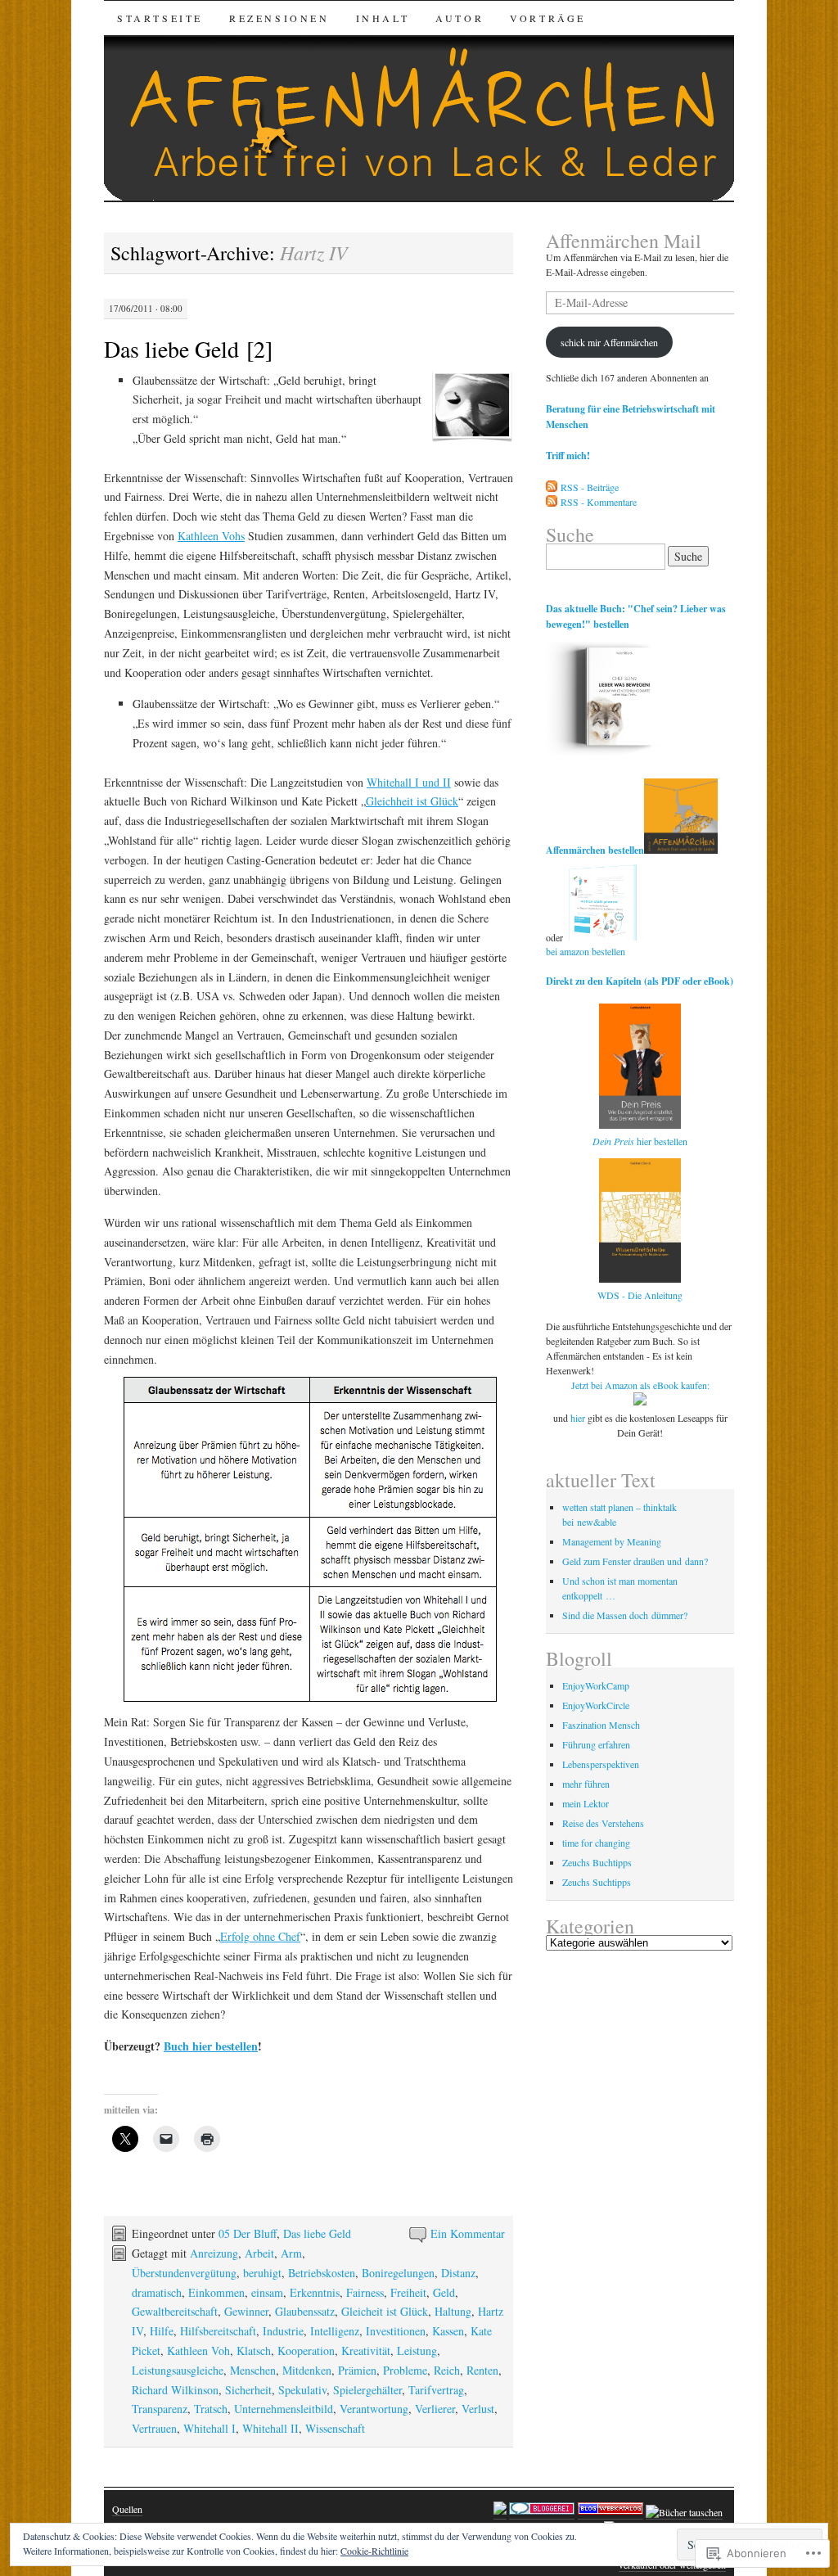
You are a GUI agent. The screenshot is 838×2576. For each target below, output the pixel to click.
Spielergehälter (367, 2390)
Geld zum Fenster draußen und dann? (635, 1561)
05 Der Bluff (248, 2233)
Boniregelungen (398, 2273)
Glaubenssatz (305, 2311)
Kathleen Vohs (211, 536)
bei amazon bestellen (586, 951)
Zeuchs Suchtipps (597, 1882)
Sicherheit (248, 2390)
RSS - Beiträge (590, 487)
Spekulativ (302, 2390)
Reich (447, 2370)
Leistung (417, 2350)
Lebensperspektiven (601, 1764)
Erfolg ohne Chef (260, 1936)
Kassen (448, 2331)
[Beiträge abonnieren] (552, 487)
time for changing (596, 1843)
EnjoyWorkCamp (596, 1685)
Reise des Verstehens (603, 1823)
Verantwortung (374, 2409)
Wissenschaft (335, 2428)
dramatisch (157, 2292)
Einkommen (216, 2292)
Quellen (127, 2509)
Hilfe (162, 2331)
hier (578, 1418)
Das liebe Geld (317, 2233)
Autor (460, 18)
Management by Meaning (612, 1541)
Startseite (160, 18)
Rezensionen (279, 18)
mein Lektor (586, 1803)
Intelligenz (335, 2331)
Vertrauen (154, 2428)
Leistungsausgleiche (178, 2370)
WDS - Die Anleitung (640, 1295)
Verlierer (435, 2409)
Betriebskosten (322, 2273)
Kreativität (366, 2350)
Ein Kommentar (468, 2233)
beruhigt (262, 2273)
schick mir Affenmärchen (609, 342)
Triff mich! (568, 456)
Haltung (453, 2311)
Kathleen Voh (198, 2350)
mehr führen (586, 1784)
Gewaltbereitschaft (175, 2311)
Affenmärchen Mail (624, 241)
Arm (291, 2253)
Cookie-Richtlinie (374, 2551)
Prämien (357, 2370)
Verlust (478, 2409)
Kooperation (306, 2350)
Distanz (458, 2273)
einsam (267, 2292)
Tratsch (211, 2409)
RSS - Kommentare (599, 502)
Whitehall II (270, 2428)
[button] (472, 407)
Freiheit (408, 2292)
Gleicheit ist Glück (385, 2311)
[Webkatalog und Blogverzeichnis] (610, 2513)
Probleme (405, 2370)
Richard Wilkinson (175, 2390)
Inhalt (383, 18)
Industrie (283, 2331)
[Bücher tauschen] (684, 2513)
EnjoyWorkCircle (596, 1705)
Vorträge (548, 18)
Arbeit (259, 2253)
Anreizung (214, 2253)
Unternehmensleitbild (284, 2409)
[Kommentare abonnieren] (552, 502)
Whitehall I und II (409, 782)
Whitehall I (209, 2428)
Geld (444, 2292)
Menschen (253, 2370)
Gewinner (246, 2311)
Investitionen (396, 2331)
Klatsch (254, 2350)
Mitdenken (307, 2370)
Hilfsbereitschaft (218, 2331)
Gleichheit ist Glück (412, 801)
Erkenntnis (315, 2292)
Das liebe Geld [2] (188, 349)
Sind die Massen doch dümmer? (625, 1615)
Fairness (365, 2292)
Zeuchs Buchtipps (597, 1862)
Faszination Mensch (601, 1725)
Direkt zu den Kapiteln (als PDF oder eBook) (640, 981)
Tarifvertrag (436, 2390)
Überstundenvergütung (184, 2273)
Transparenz (160, 2409)
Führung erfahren (596, 1744)
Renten (482, 2370)
